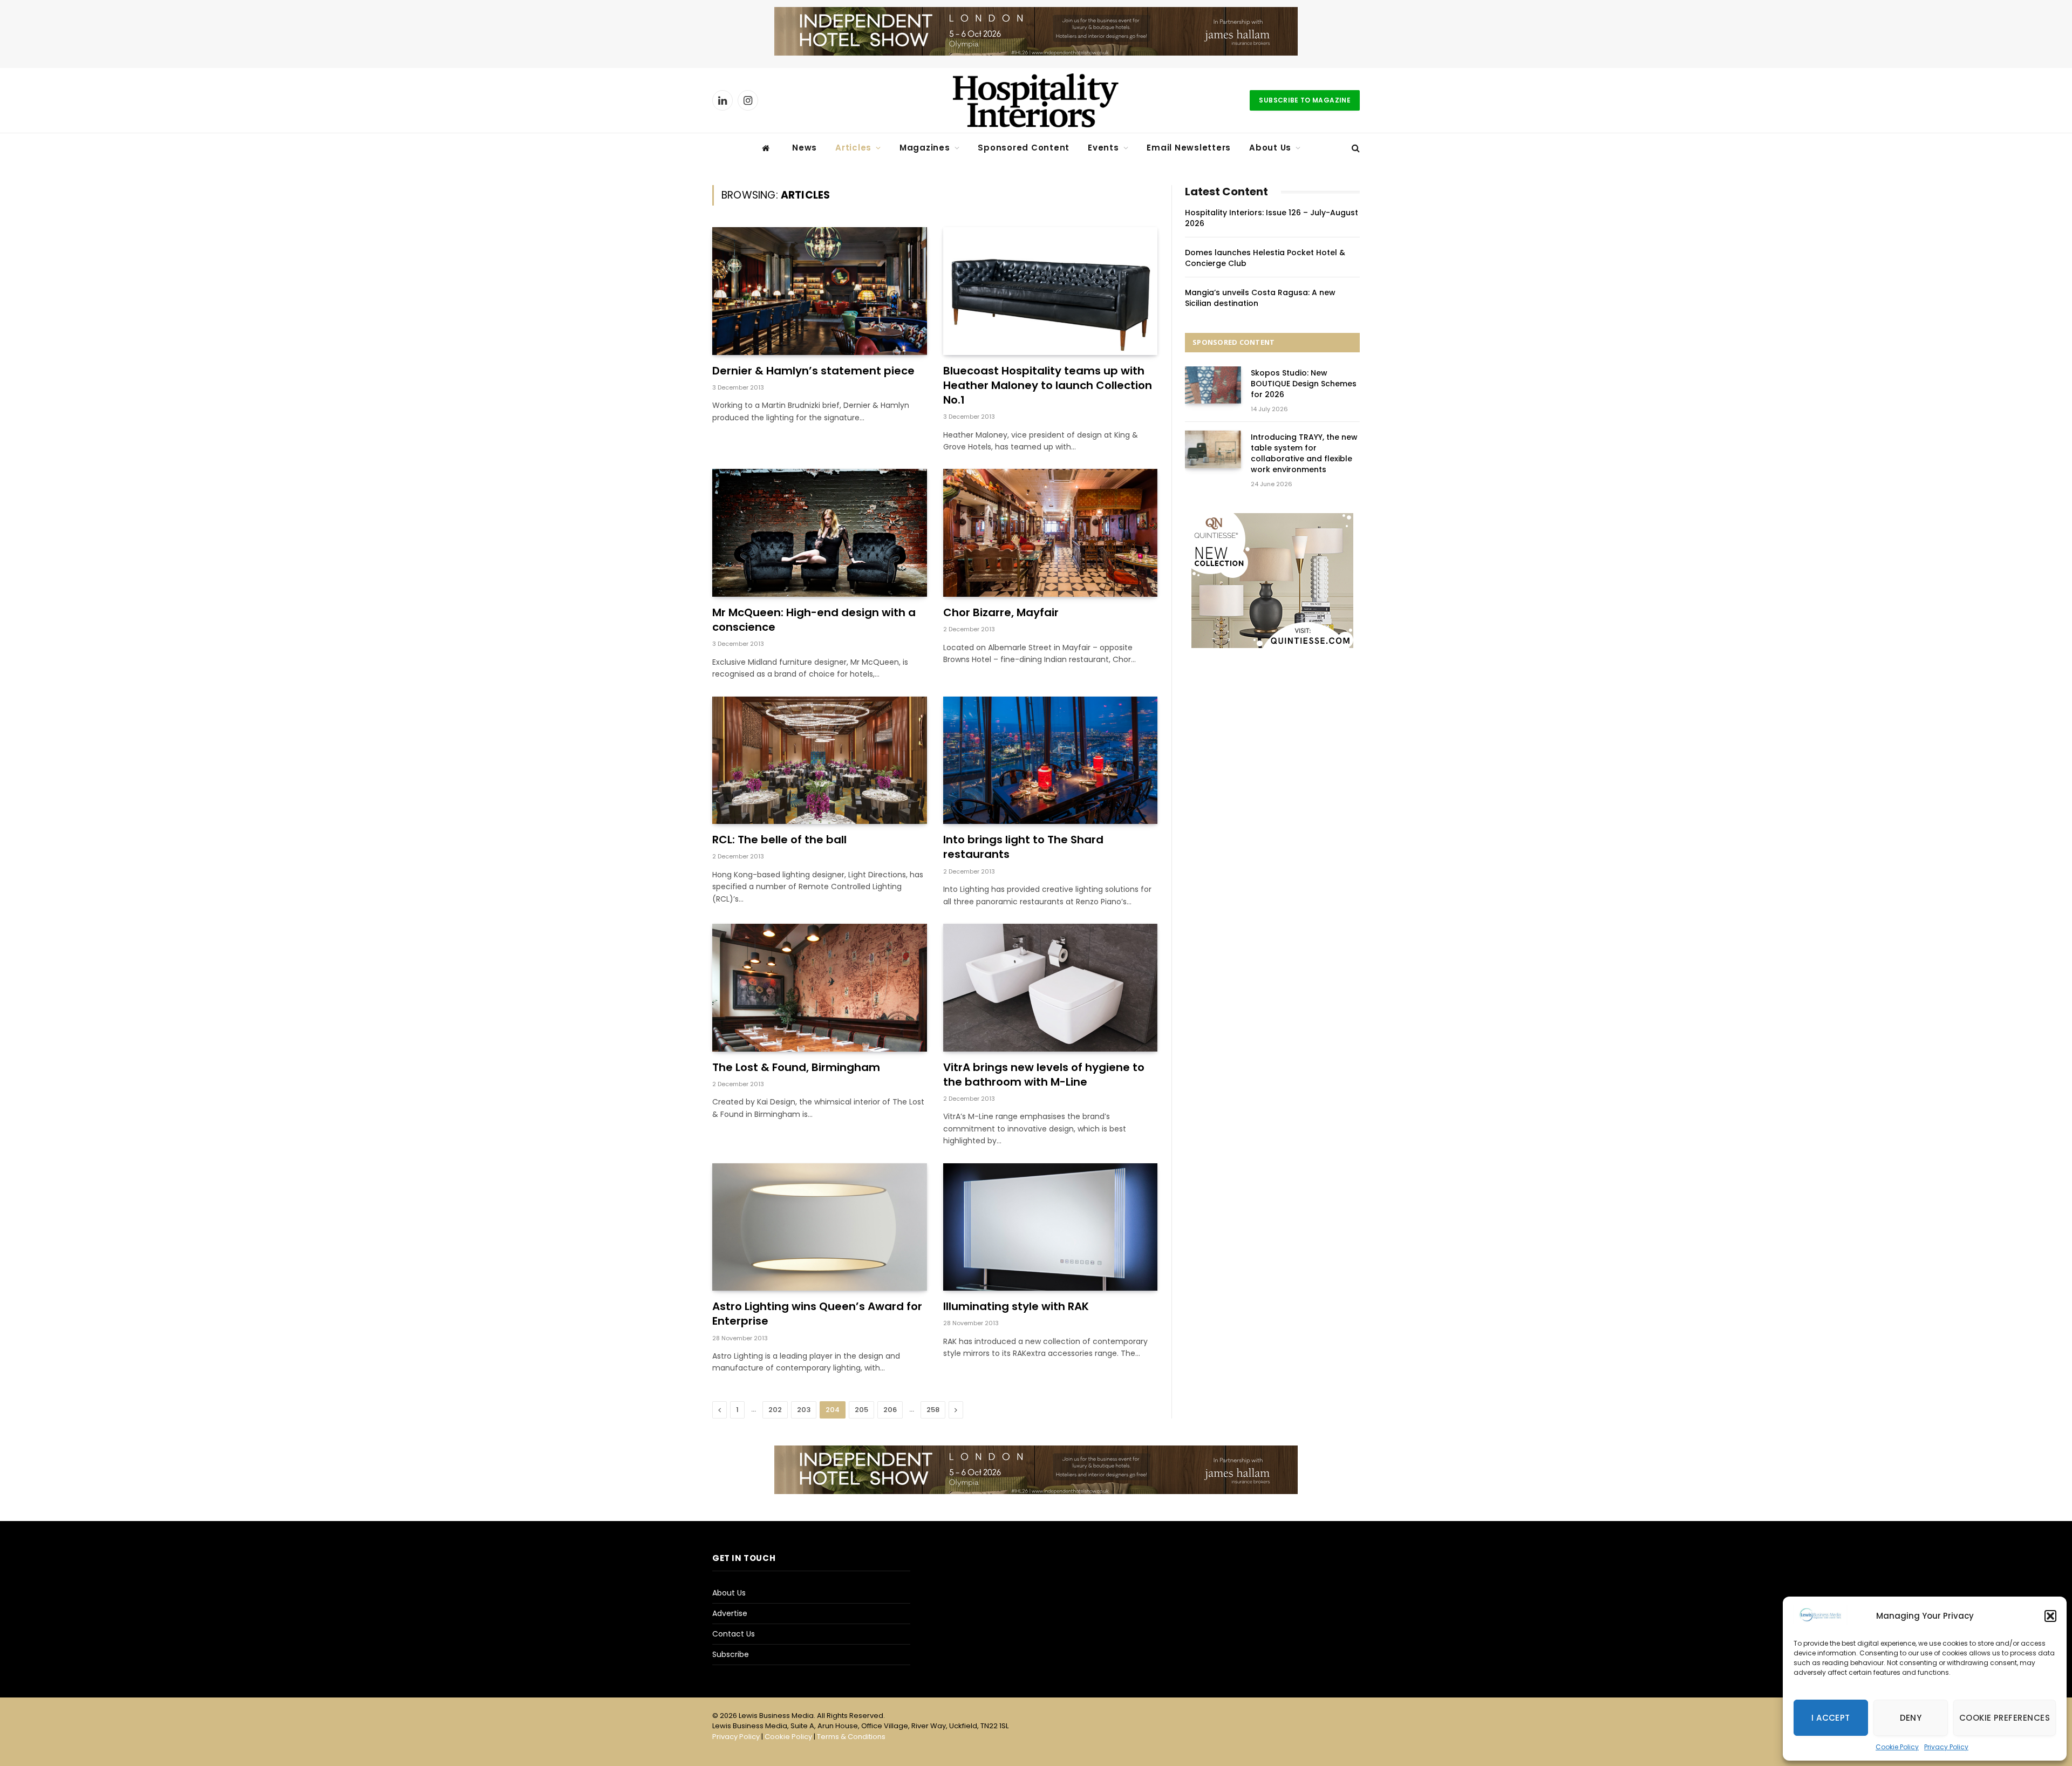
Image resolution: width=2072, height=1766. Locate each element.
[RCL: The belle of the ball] (820, 761)
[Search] (1355, 148)
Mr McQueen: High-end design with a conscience (814, 620)
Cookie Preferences (2005, 1718)
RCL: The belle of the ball (779, 840)
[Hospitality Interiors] (1036, 100)
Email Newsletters (1189, 148)
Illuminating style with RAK (1016, 1307)
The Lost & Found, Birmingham (796, 1068)
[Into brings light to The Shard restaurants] (1051, 761)
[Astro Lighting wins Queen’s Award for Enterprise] (820, 1227)
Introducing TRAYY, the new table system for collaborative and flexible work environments (1304, 453)
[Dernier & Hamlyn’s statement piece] (820, 291)
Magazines (925, 148)
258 (933, 1410)
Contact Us (734, 1634)
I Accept (1831, 1718)
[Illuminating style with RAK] (1051, 1227)
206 (890, 1410)
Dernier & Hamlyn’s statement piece (813, 371)
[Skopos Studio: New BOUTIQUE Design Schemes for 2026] (1213, 385)
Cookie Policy (1897, 1747)
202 (775, 1410)
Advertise (730, 1613)
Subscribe (731, 1654)
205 (861, 1410)
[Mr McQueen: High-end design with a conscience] (820, 533)
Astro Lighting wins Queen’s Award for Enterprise (817, 1314)
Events (1103, 148)
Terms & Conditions (851, 1737)
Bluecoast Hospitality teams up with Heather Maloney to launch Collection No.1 (1048, 386)
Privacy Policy (1946, 1747)
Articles (853, 148)
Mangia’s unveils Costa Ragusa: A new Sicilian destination (1260, 298)
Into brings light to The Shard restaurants (1023, 847)
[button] (2050, 1616)
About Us (1270, 148)
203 (804, 1410)
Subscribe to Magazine (1305, 100)
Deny (1911, 1718)
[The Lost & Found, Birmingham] (820, 988)
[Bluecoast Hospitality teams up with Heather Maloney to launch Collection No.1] (1051, 291)
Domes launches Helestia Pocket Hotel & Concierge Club (1265, 258)
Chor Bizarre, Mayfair (1001, 613)
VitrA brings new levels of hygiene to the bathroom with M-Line (1044, 1075)
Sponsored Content (1024, 148)
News (805, 148)
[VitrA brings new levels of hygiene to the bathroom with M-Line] (1051, 988)
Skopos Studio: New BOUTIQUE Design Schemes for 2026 (1304, 384)
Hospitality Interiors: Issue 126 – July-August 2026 (1272, 218)
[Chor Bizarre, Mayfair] (1051, 533)
